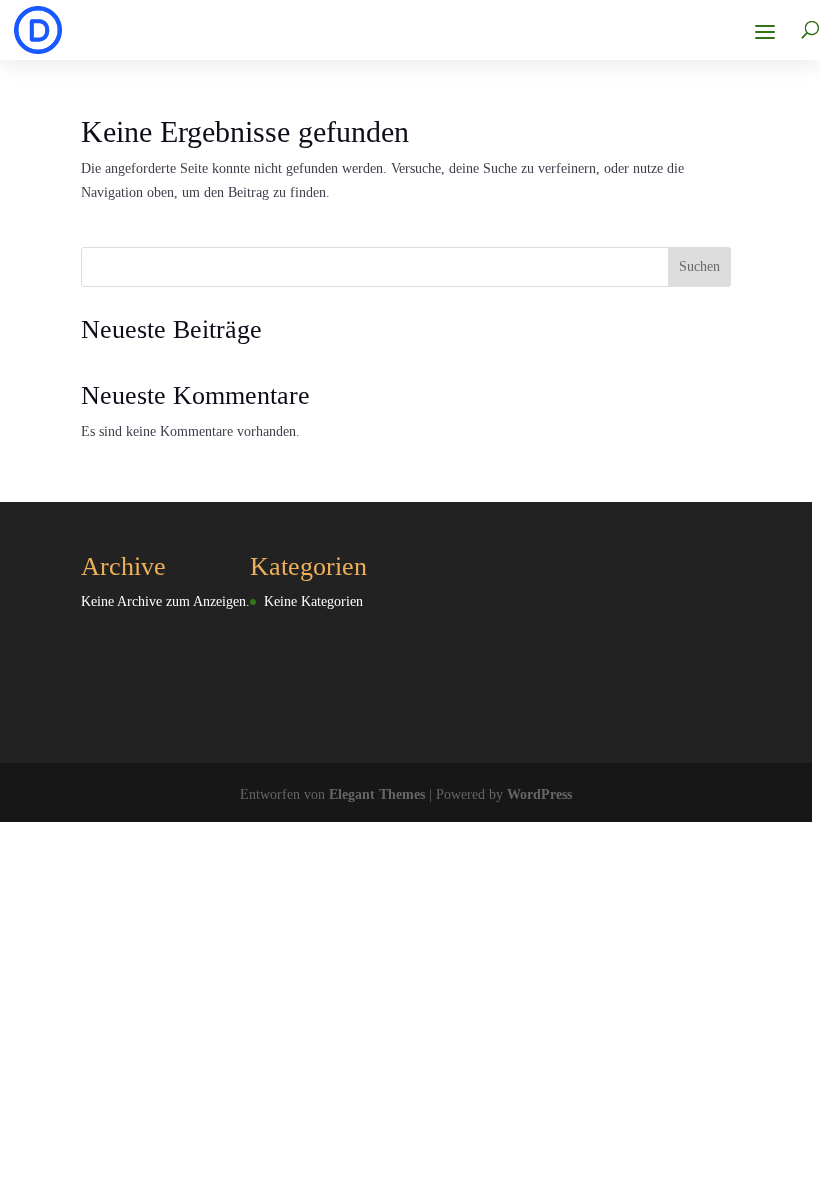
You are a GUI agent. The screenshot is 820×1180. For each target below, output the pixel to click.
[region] (410, 590)
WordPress (539, 794)
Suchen (699, 266)
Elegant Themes (377, 794)
